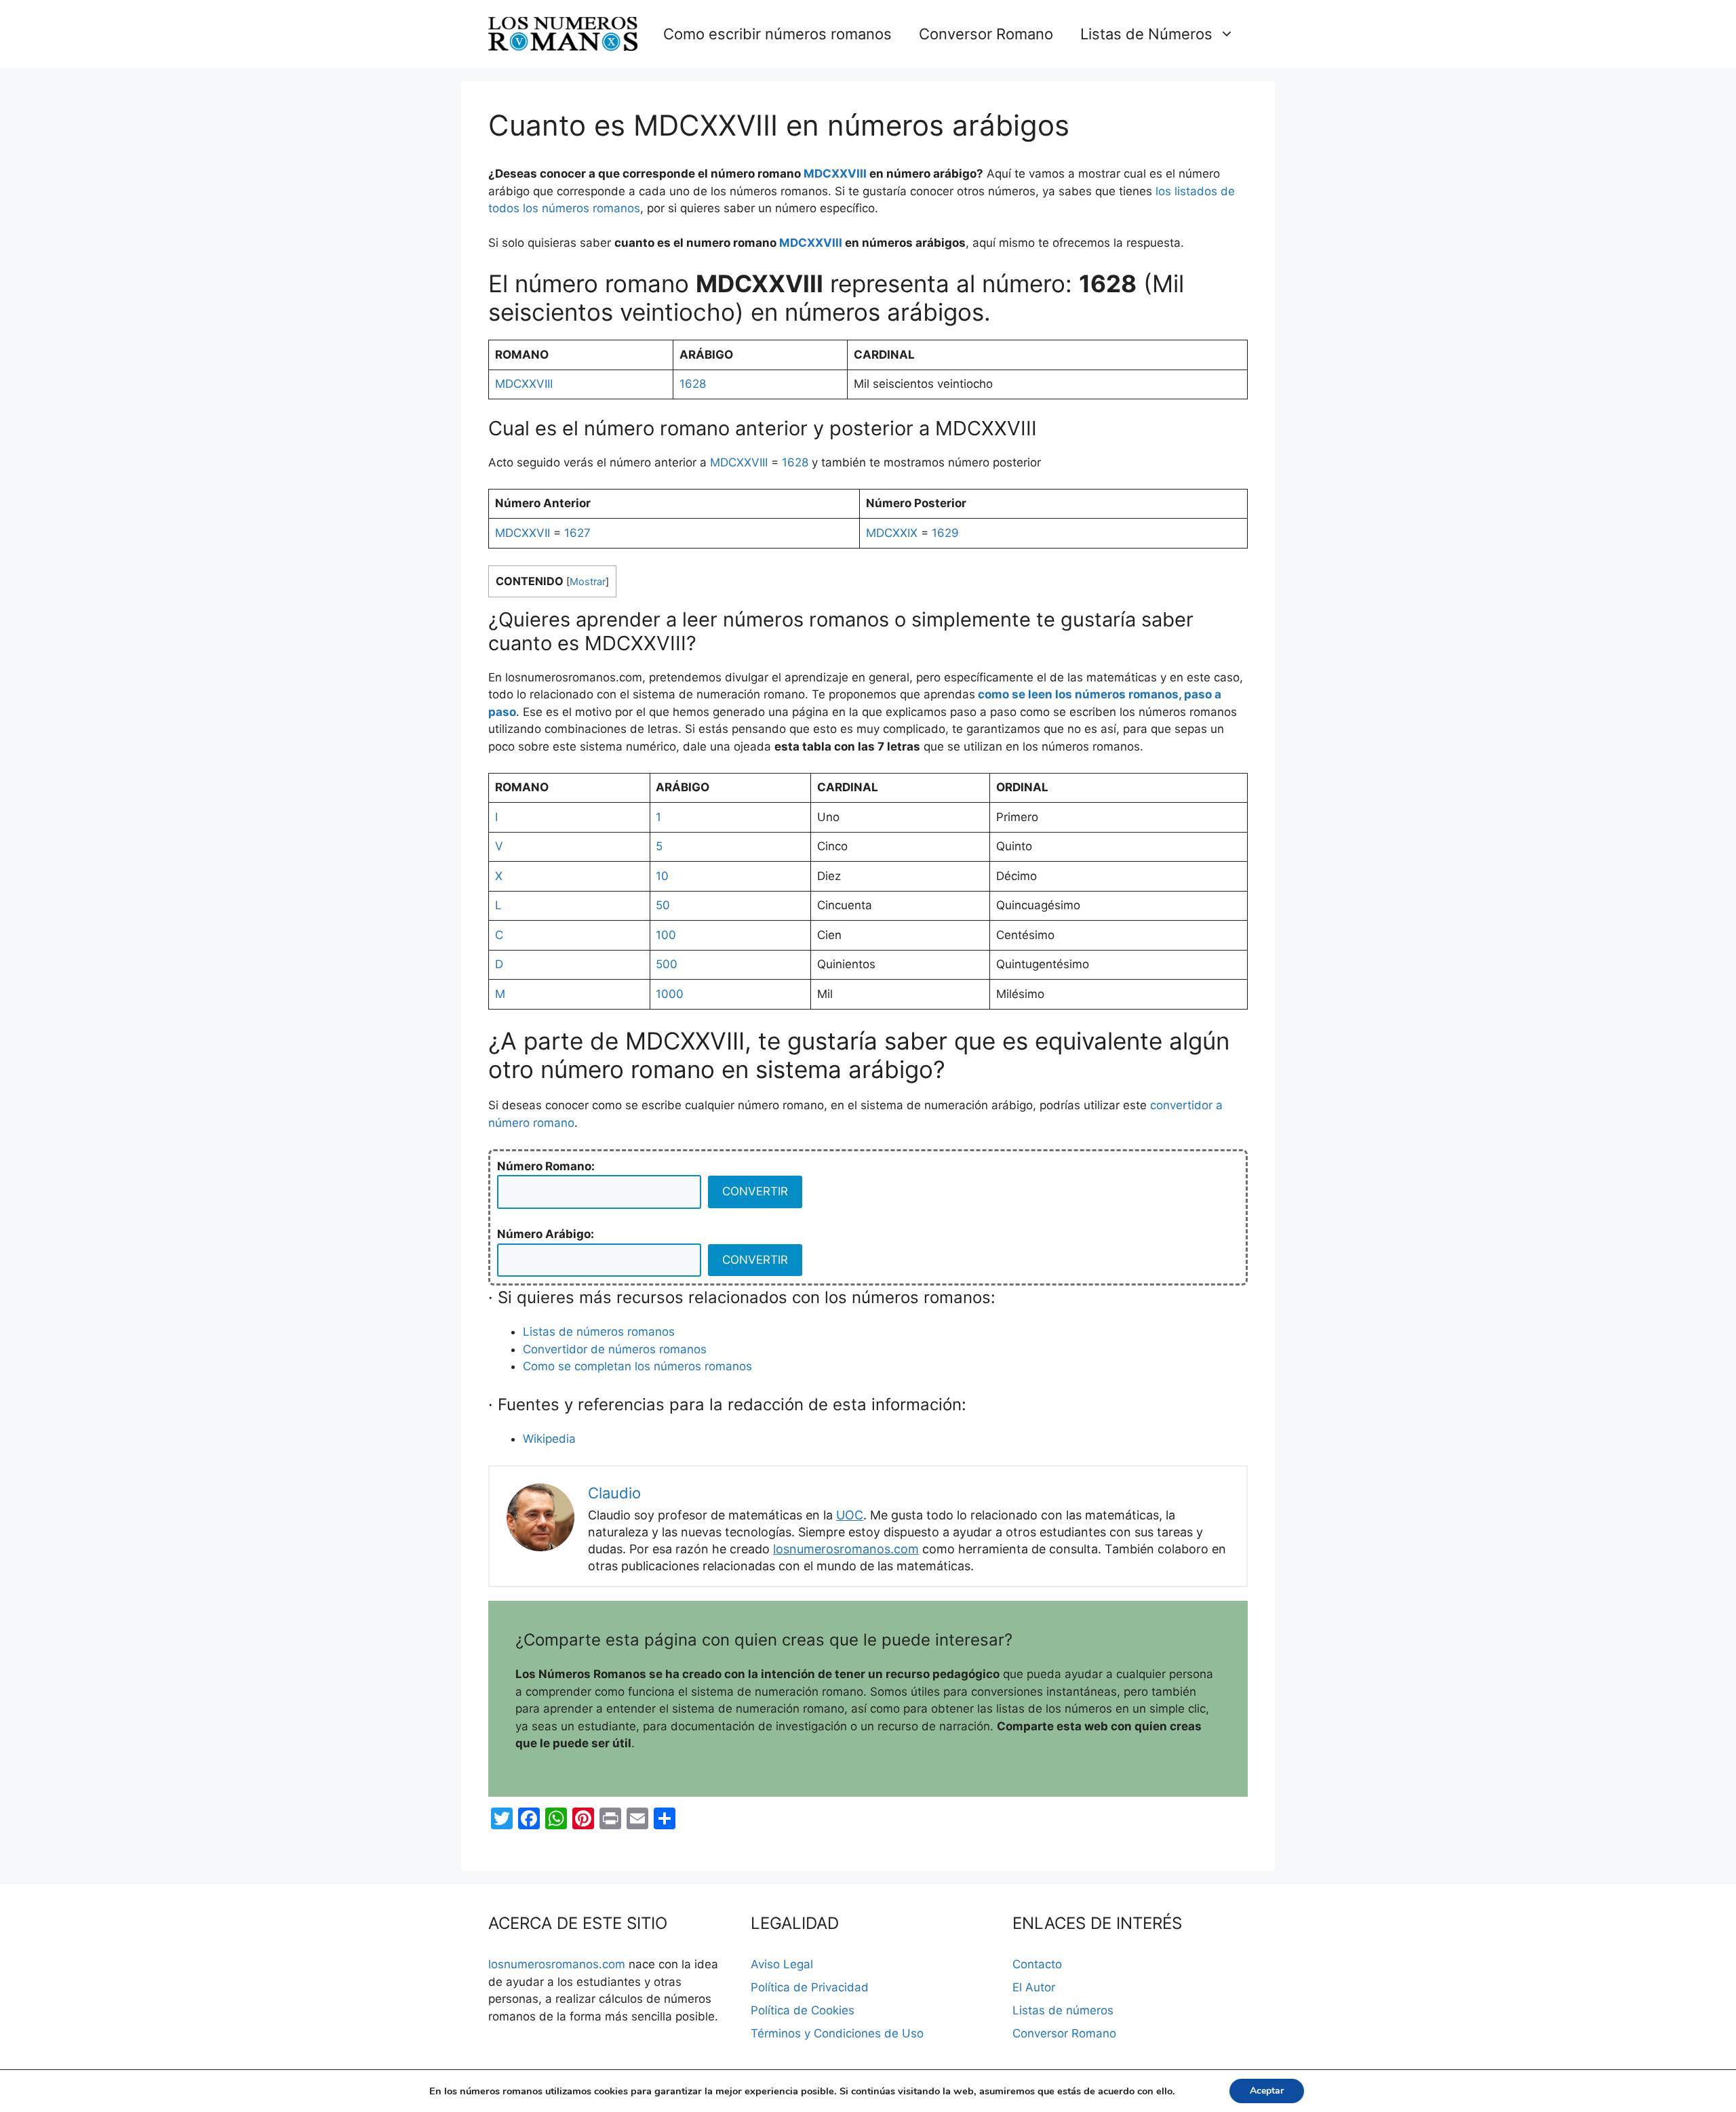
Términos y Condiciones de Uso (837, 2033)
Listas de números (1063, 2010)
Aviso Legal (782, 1964)
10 (662, 876)
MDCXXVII (522, 533)
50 (663, 905)
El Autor (1034, 1987)
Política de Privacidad (810, 1987)
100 (666, 935)
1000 (670, 994)
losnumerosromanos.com (846, 1549)
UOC (850, 1515)
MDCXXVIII (835, 174)
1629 (945, 533)
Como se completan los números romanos (637, 1366)
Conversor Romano (986, 34)
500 (667, 964)
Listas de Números (1146, 34)
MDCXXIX (892, 533)
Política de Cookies (803, 2010)
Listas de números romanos (599, 1332)
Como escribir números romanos (777, 34)
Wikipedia (549, 1439)
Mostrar (588, 582)
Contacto (1037, 1964)
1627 (577, 533)
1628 (693, 384)
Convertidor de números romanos (615, 1349)
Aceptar (1267, 2091)
